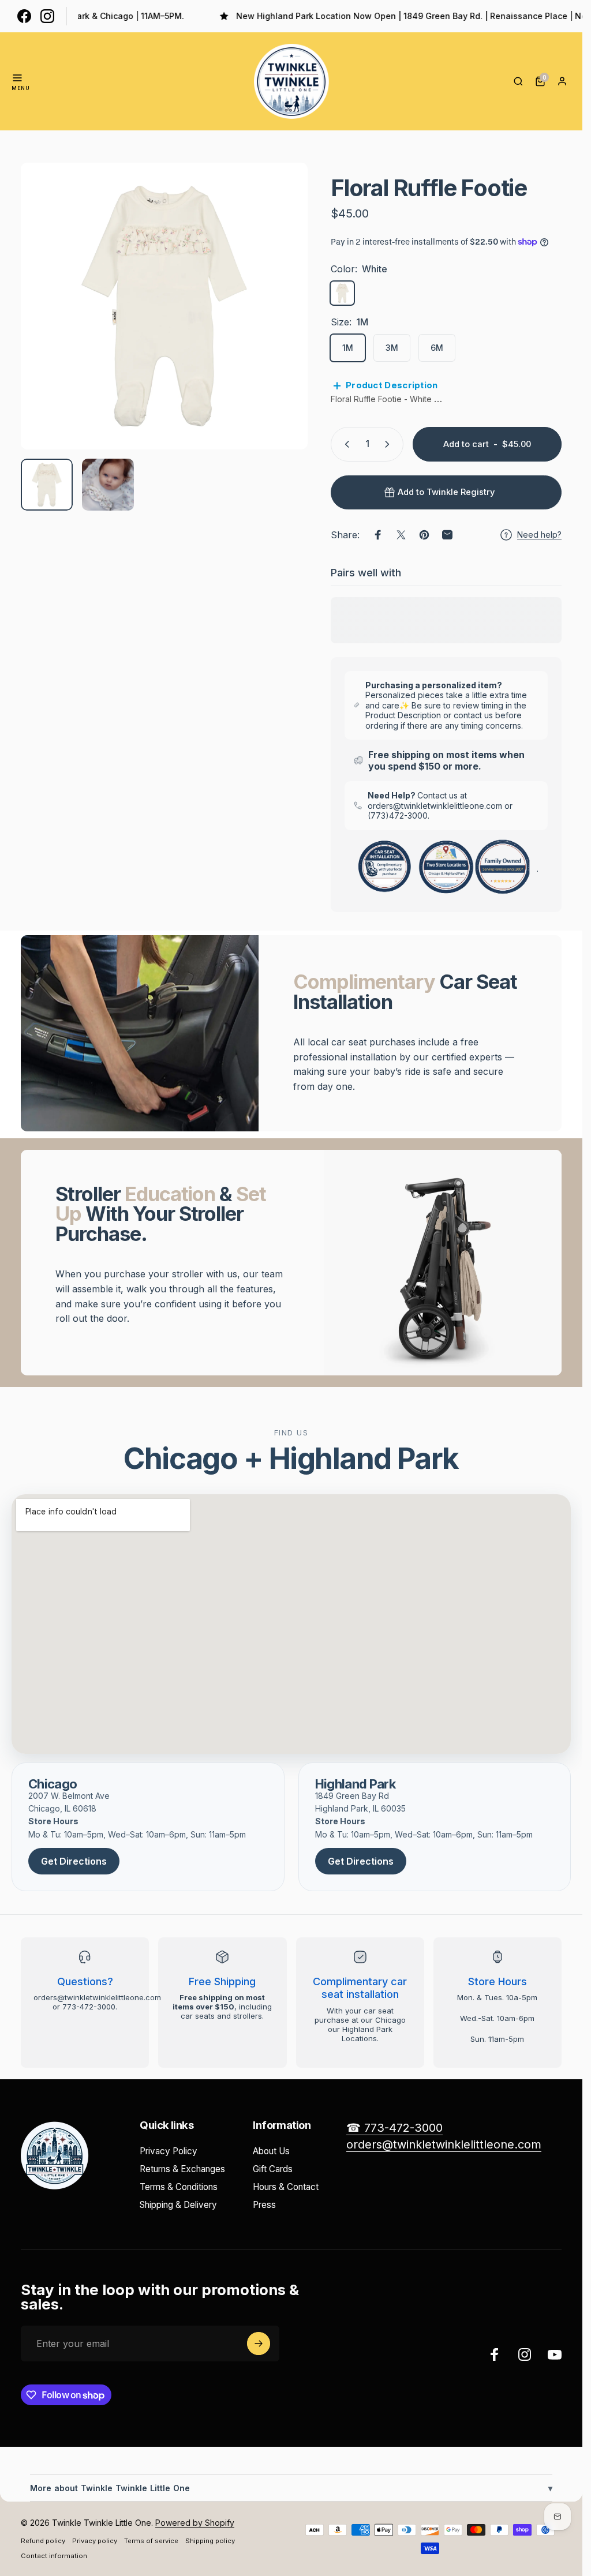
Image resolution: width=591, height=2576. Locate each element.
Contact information (54, 2556)
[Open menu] (17, 78)
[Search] (518, 81)
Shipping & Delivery (178, 2205)
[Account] (562, 81)
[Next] (280, 325)
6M (437, 348)
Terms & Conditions (179, 2187)
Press (264, 2205)
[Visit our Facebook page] (24, 16)
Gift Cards (273, 2169)
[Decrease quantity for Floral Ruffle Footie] (345, 444)
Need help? (539, 535)
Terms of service (151, 2541)
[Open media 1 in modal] (164, 306)
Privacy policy (95, 2541)
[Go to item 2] (108, 485)
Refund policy (43, 2541)
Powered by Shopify (195, 2523)
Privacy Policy (169, 2151)
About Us (271, 2151)
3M (392, 348)
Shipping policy (210, 2541)
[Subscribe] (259, 2343)
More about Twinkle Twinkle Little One (291, 2488)
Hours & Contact (286, 2187)
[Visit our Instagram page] (47, 16)
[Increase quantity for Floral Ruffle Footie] (390, 444)
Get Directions (74, 1861)
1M (348, 348)
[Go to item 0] (47, 485)
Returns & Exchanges (182, 2169)
